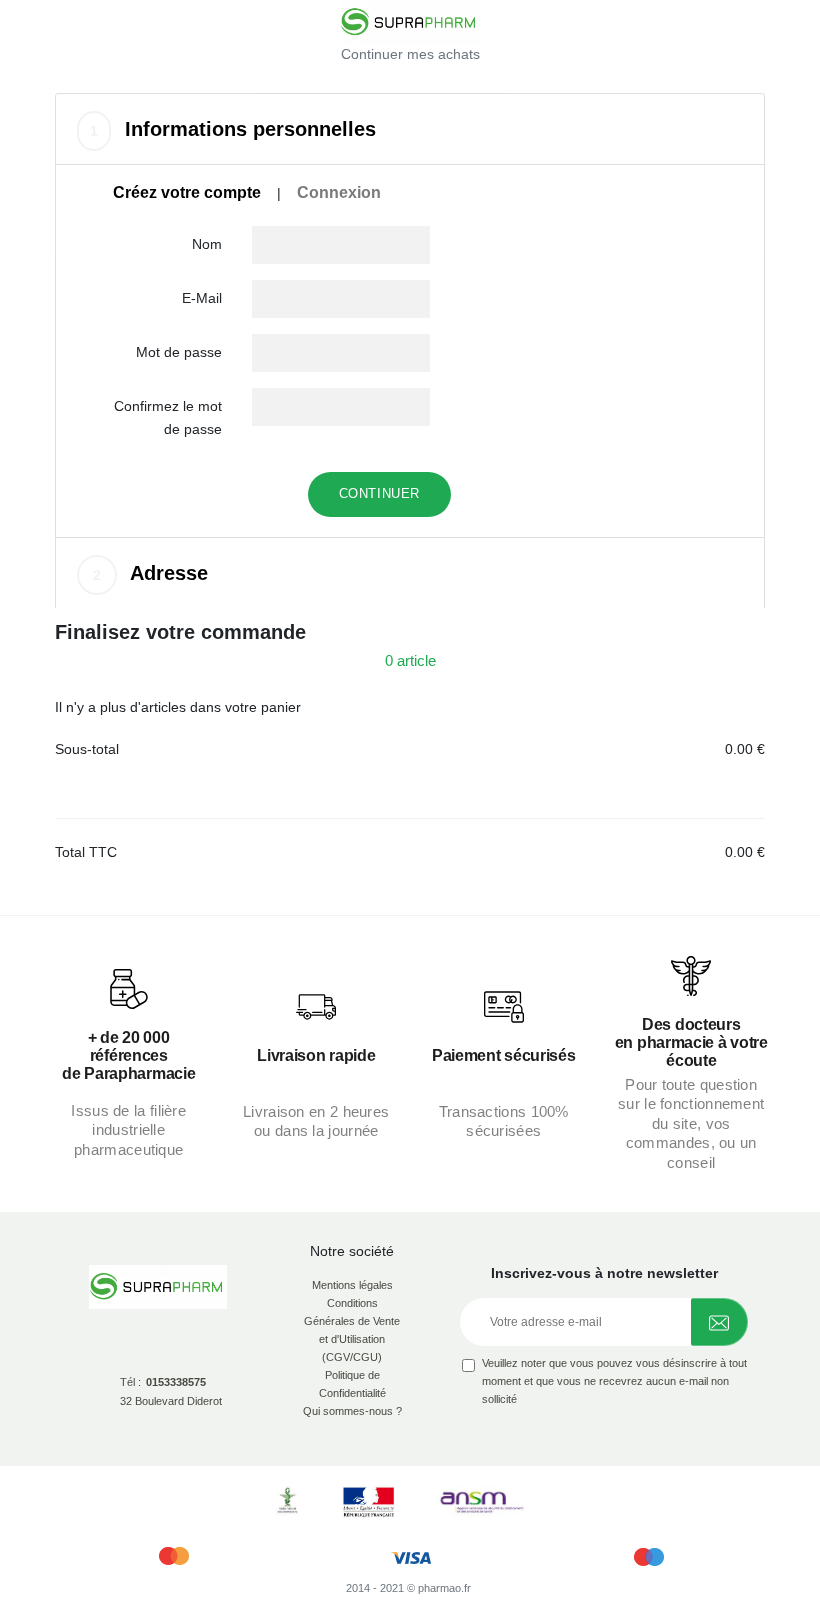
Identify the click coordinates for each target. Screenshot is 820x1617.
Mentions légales (352, 1285)
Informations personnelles (233, 129)
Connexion (339, 192)
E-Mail (202, 298)
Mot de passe (179, 352)
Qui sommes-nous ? (352, 1411)
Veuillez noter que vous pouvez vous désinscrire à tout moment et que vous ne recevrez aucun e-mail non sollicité (614, 1381)
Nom (207, 244)
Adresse (150, 573)
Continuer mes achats (410, 54)
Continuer (379, 493)
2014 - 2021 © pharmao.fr (408, 1588)
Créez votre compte (187, 192)
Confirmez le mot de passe (168, 417)
